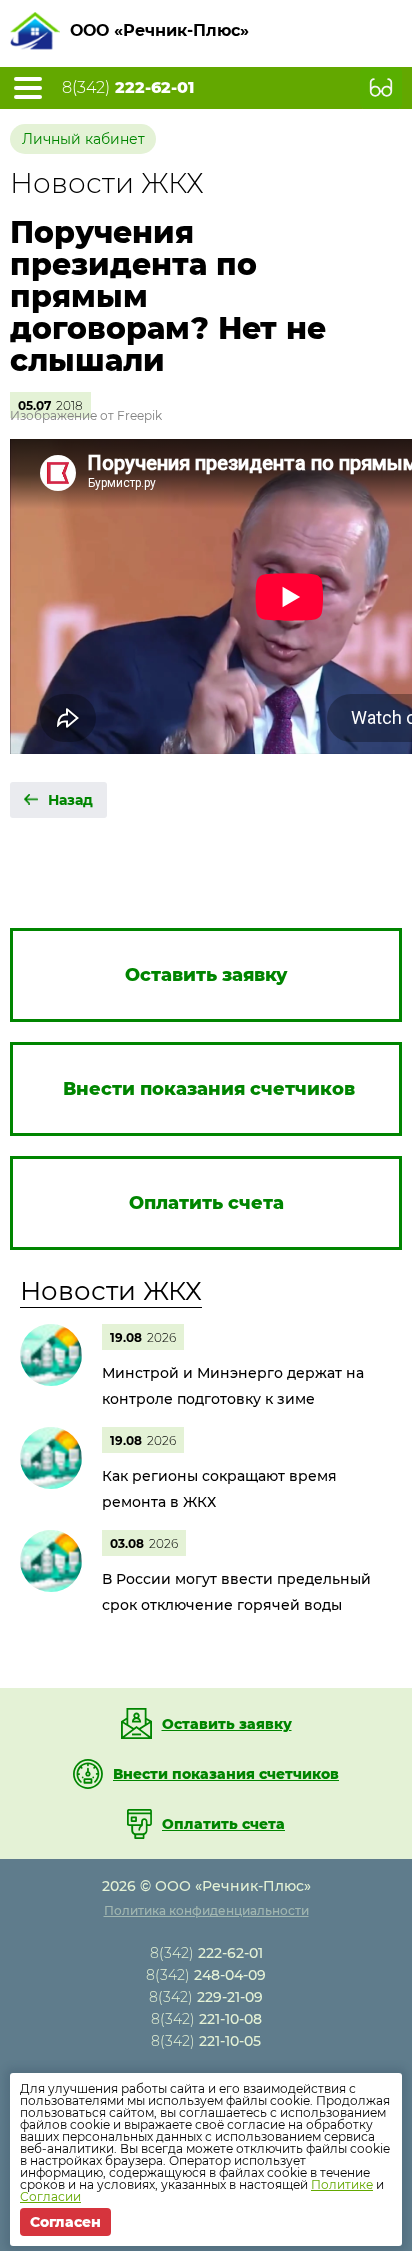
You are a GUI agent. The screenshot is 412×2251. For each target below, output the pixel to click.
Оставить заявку (227, 1724)
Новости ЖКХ (111, 1291)
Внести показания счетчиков (226, 1774)
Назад (70, 800)
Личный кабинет (83, 139)
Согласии (50, 2196)
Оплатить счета (223, 1824)
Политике (342, 2184)
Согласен (65, 2222)
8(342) (128, 88)
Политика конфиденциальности (206, 1910)
